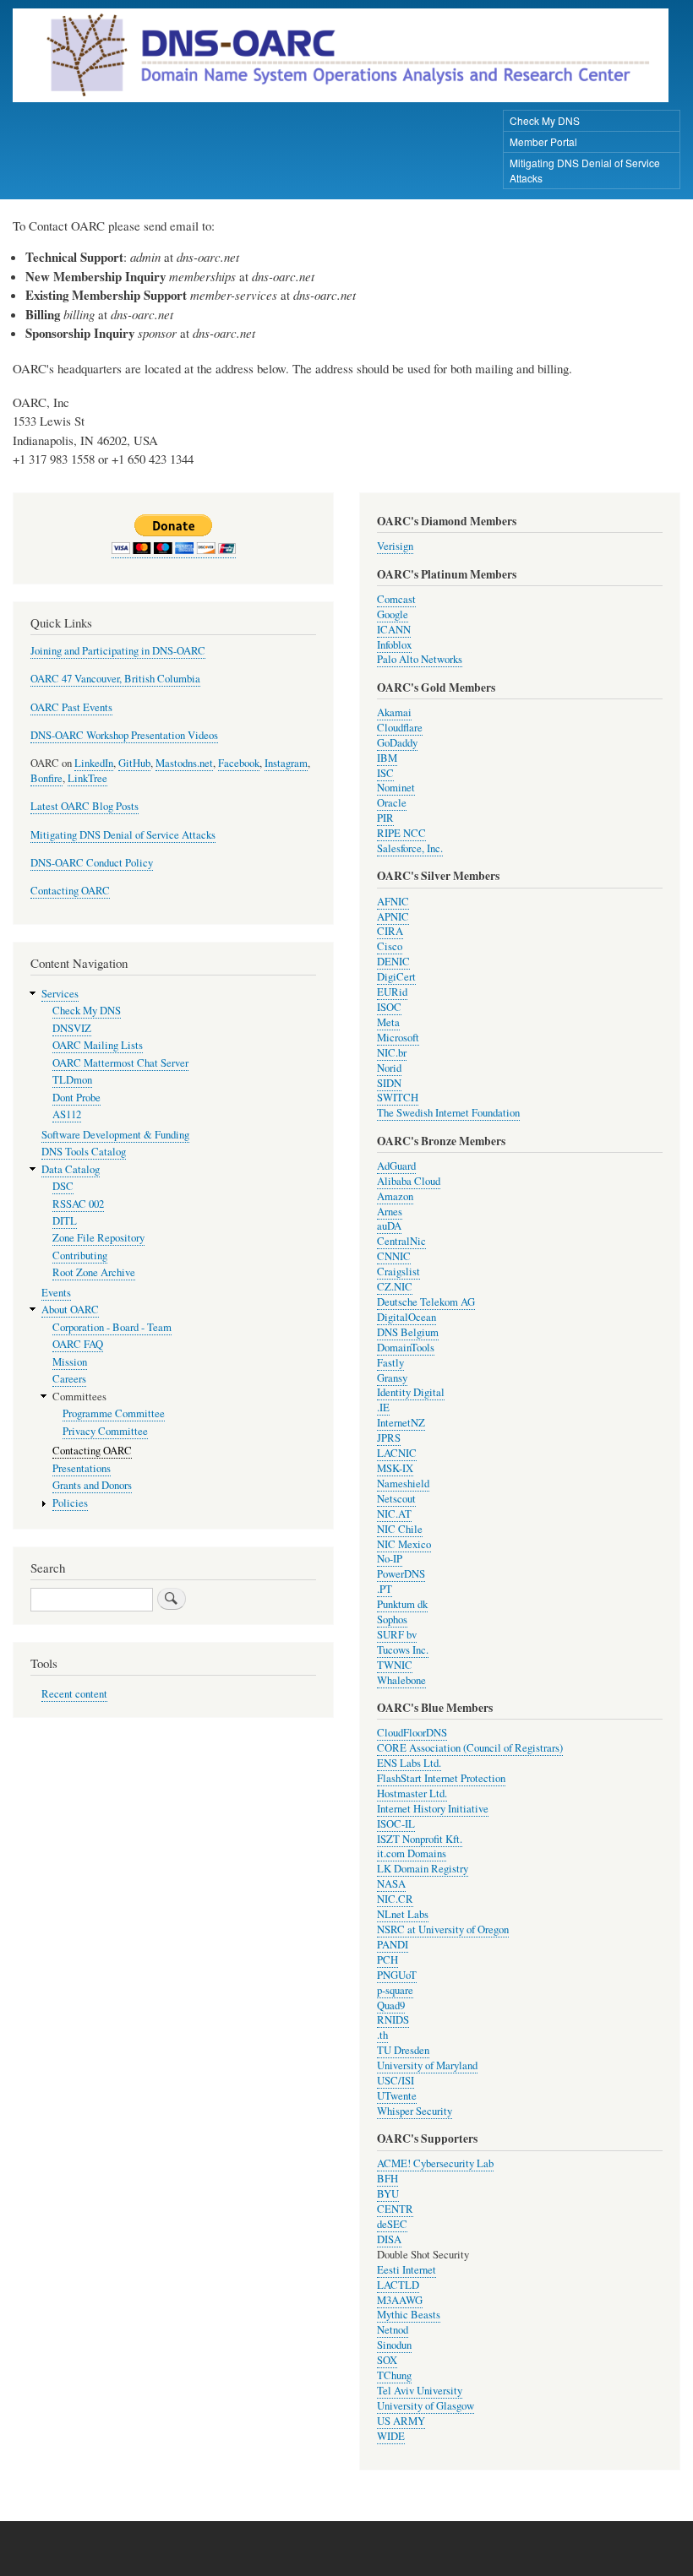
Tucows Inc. (403, 1650)
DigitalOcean (407, 1317)
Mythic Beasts (409, 2315)
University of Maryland (427, 2065)
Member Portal (543, 141)
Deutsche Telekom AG (426, 1302)
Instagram (286, 763)
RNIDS (393, 2020)
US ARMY (401, 2421)
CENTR (395, 2209)
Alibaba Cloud (409, 1181)
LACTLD (398, 2285)
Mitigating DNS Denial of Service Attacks (585, 170)
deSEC (392, 2224)
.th (382, 2035)
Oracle (392, 803)
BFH (387, 2179)
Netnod (393, 2330)
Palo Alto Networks (420, 659)
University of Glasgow (426, 2406)
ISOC (389, 1007)
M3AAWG (400, 2300)
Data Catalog (71, 1169)
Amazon (395, 1196)
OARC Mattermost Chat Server (120, 1063)
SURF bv (397, 1635)
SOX (387, 2360)
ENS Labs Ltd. (409, 1763)
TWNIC (395, 1665)
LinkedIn (94, 763)
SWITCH (398, 1098)
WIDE (391, 2436)
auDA (389, 1226)
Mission (70, 1362)
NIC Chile (400, 1529)
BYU (388, 2194)
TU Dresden (403, 2050)
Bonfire (46, 778)
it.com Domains (412, 1853)
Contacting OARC (70, 891)
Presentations (82, 1468)
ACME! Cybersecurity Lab (435, 2163)
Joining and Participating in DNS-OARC (118, 651)
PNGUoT (397, 1975)
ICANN (394, 630)
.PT (385, 1589)
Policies (70, 1503)
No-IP (390, 1559)
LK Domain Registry (423, 1869)
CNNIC (394, 1256)
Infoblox (394, 645)
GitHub (134, 763)
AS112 (67, 1114)
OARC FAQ (78, 1344)
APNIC (393, 917)
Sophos (392, 1620)
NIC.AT (394, 1514)
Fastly (390, 1363)
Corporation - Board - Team (112, 1327)
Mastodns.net (184, 763)
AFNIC (393, 902)
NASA (391, 1884)
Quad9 (391, 2005)
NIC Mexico (404, 1544)
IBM (387, 758)
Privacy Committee (105, 1431)
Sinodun (394, 2345)
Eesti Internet (407, 2270)
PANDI (393, 1945)
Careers (69, 1379)
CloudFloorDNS (412, 1733)
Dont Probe (76, 1098)
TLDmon (72, 1080)
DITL (65, 1221)
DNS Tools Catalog (84, 1152)
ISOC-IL (396, 1824)
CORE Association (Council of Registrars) (470, 1748)
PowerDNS (401, 1574)
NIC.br (392, 1053)
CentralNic (401, 1241)
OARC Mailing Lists (98, 1045)
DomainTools (406, 1348)
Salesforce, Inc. (410, 848)
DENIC (393, 962)
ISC (385, 773)
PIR (385, 818)
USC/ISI (396, 2081)
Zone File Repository (98, 1238)
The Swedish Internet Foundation (448, 1113)
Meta (388, 1022)
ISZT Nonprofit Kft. (420, 1839)
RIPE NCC (401, 833)
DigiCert (396, 977)
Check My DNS (545, 120)
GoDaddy (397, 743)
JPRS (389, 1438)
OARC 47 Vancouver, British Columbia (115, 679)
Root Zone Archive (94, 1272)
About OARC (70, 1310)
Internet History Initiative (433, 1809)
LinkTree (87, 778)
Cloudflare (400, 728)
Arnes (390, 1212)
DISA (389, 2239)
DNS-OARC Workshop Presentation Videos (124, 735)
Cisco (390, 946)
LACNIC (397, 1453)
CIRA (390, 931)
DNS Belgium (408, 1332)
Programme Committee (114, 1413)
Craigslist (398, 1272)
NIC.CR (395, 1899)
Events (56, 1293)
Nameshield (403, 1484)
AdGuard (396, 1166)
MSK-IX (395, 1468)
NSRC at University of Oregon (443, 1929)
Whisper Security (415, 2111)
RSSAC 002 (78, 1204)
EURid (392, 992)
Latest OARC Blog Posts (85, 806)
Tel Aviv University (420, 2391)
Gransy (392, 1378)
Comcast (396, 599)
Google (393, 614)
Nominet (396, 788)
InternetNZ (401, 1423)
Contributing (80, 1255)
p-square (395, 1990)
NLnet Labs (403, 1914)
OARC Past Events (71, 707)
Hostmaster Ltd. (412, 1793)
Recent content (74, 1694)
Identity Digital (411, 1392)
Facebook (239, 763)
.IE (383, 1408)
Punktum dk (402, 1604)
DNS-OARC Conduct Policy (92, 863)
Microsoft (398, 1038)
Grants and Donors (92, 1485)
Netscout (396, 1499)
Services (60, 994)
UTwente (397, 2096)
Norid (389, 1068)
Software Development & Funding (115, 1135)
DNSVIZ (72, 1028)
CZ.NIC (395, 1287)
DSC (63, 1186)
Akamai (394, 712)
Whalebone (401, 1680)
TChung (394, 2375)
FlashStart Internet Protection (441, 1778)
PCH (387, 1960)
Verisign (395, 546)
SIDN (389, 1083)
